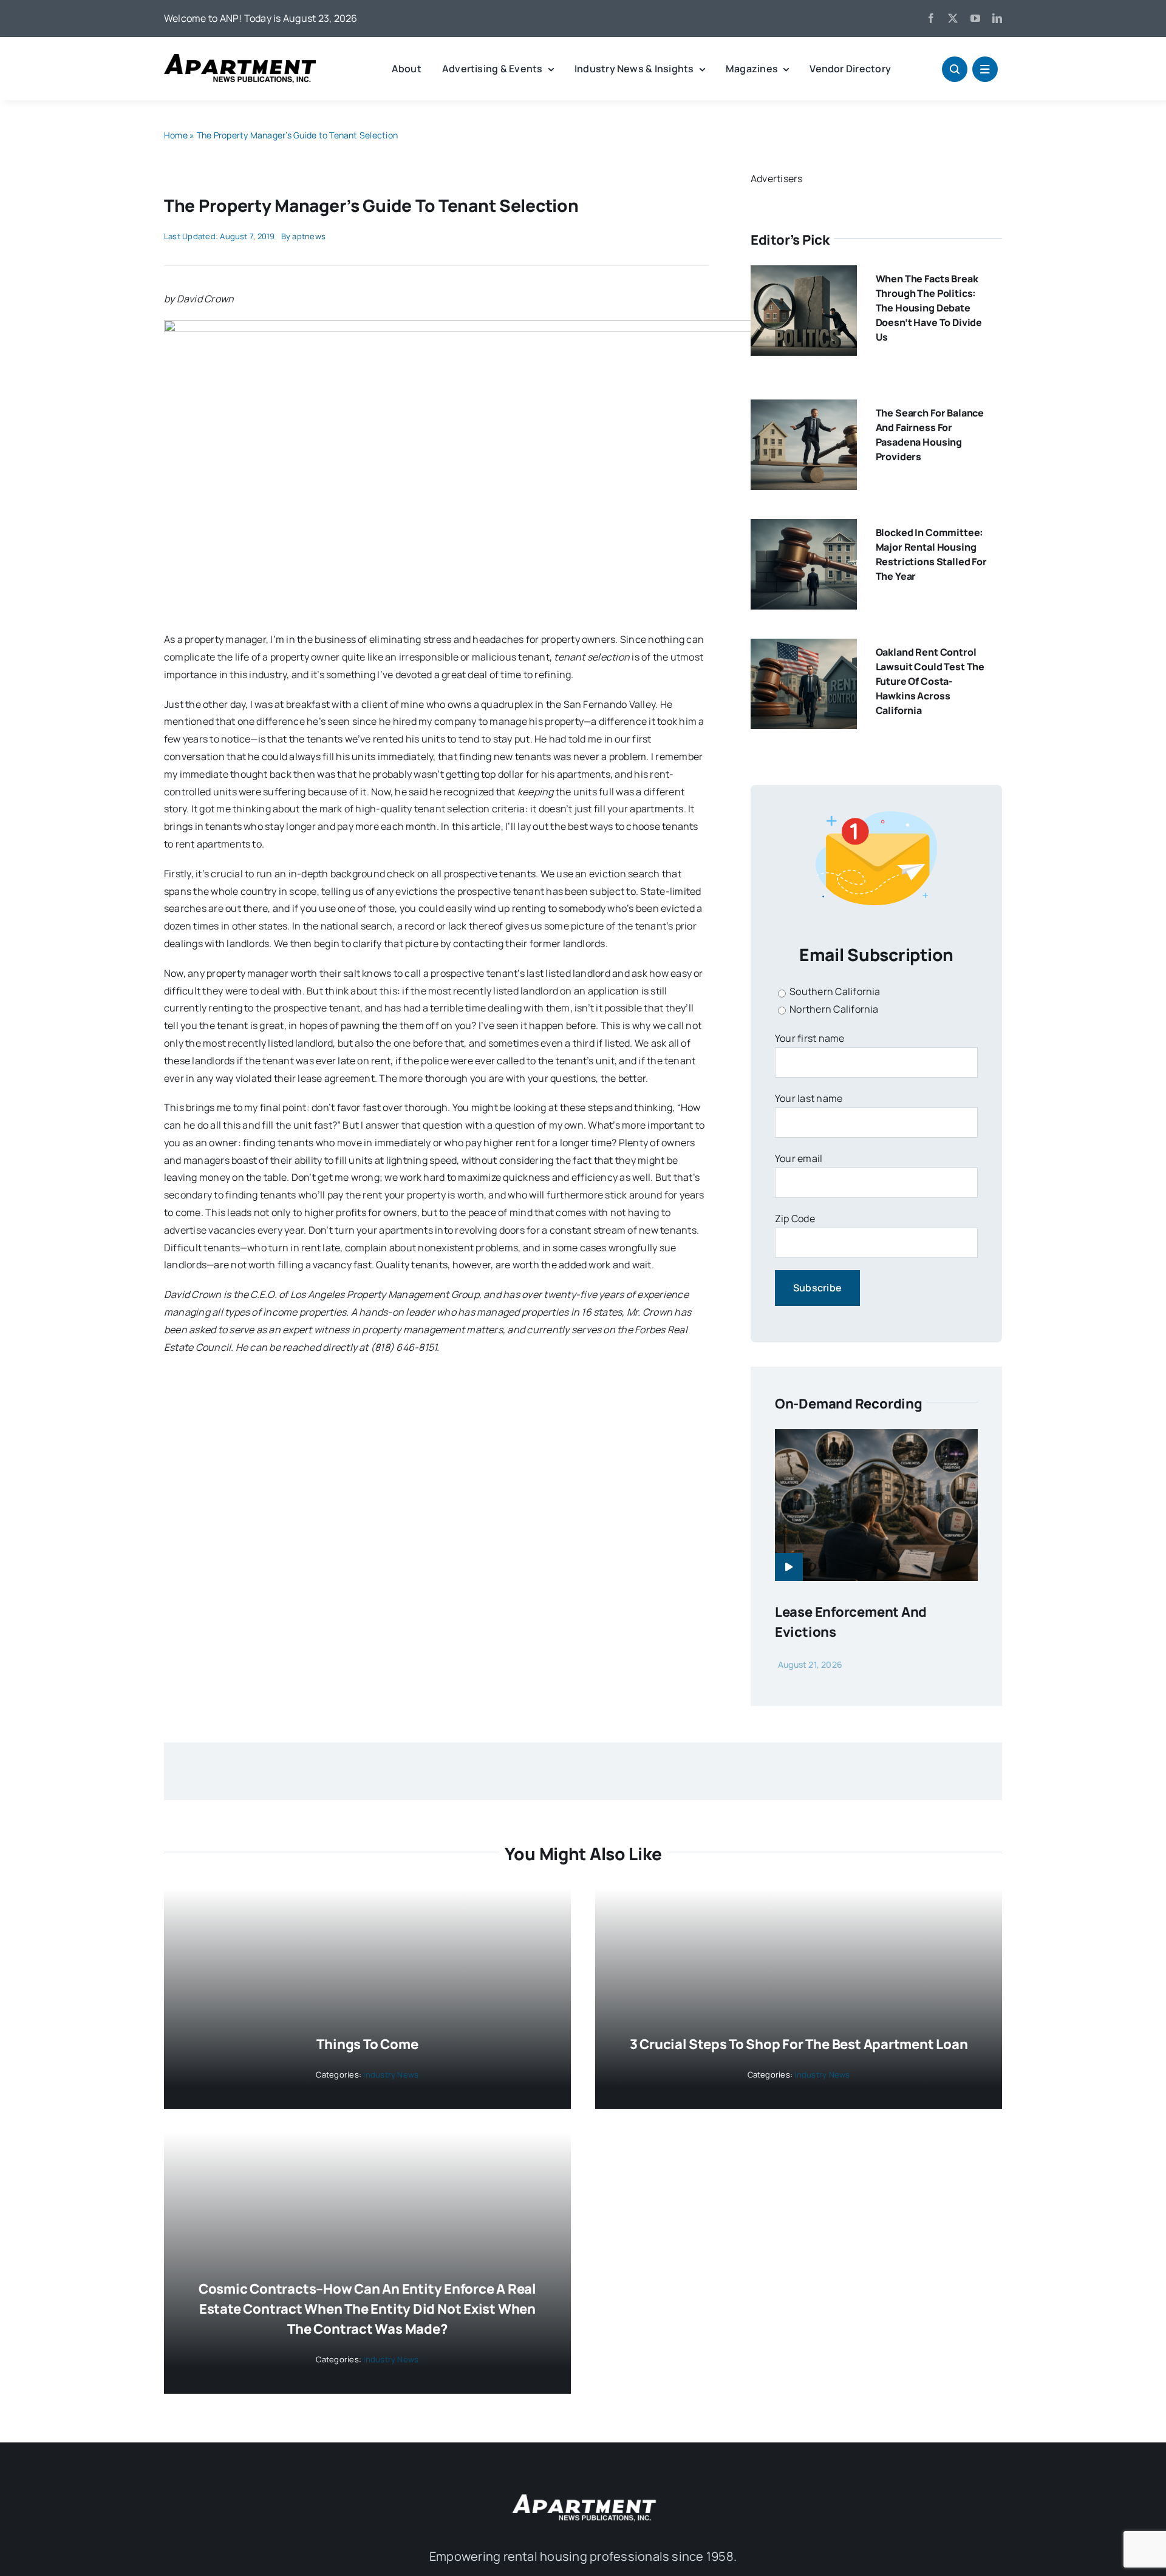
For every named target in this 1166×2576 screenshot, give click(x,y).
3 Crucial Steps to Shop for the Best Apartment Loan (799, 2044)
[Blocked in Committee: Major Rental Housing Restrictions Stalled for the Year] (804, 528)
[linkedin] (997, 18)
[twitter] (953, 18)
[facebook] (931, 18)
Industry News (391, 2075)
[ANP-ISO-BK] (240, 59)
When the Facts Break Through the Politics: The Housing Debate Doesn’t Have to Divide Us (929, 308)
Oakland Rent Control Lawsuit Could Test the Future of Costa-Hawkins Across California (930, 681)
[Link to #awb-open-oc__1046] (955, 69)
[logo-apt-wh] (583, 2496)
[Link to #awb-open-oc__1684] (985, 69)
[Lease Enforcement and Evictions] (876, 1438)
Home (176, 135)
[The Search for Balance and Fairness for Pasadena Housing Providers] (804, 408)
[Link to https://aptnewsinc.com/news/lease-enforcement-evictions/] (789, 1567)
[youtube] (975, 18)
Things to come (367, 2044)
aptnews (309, 236)
